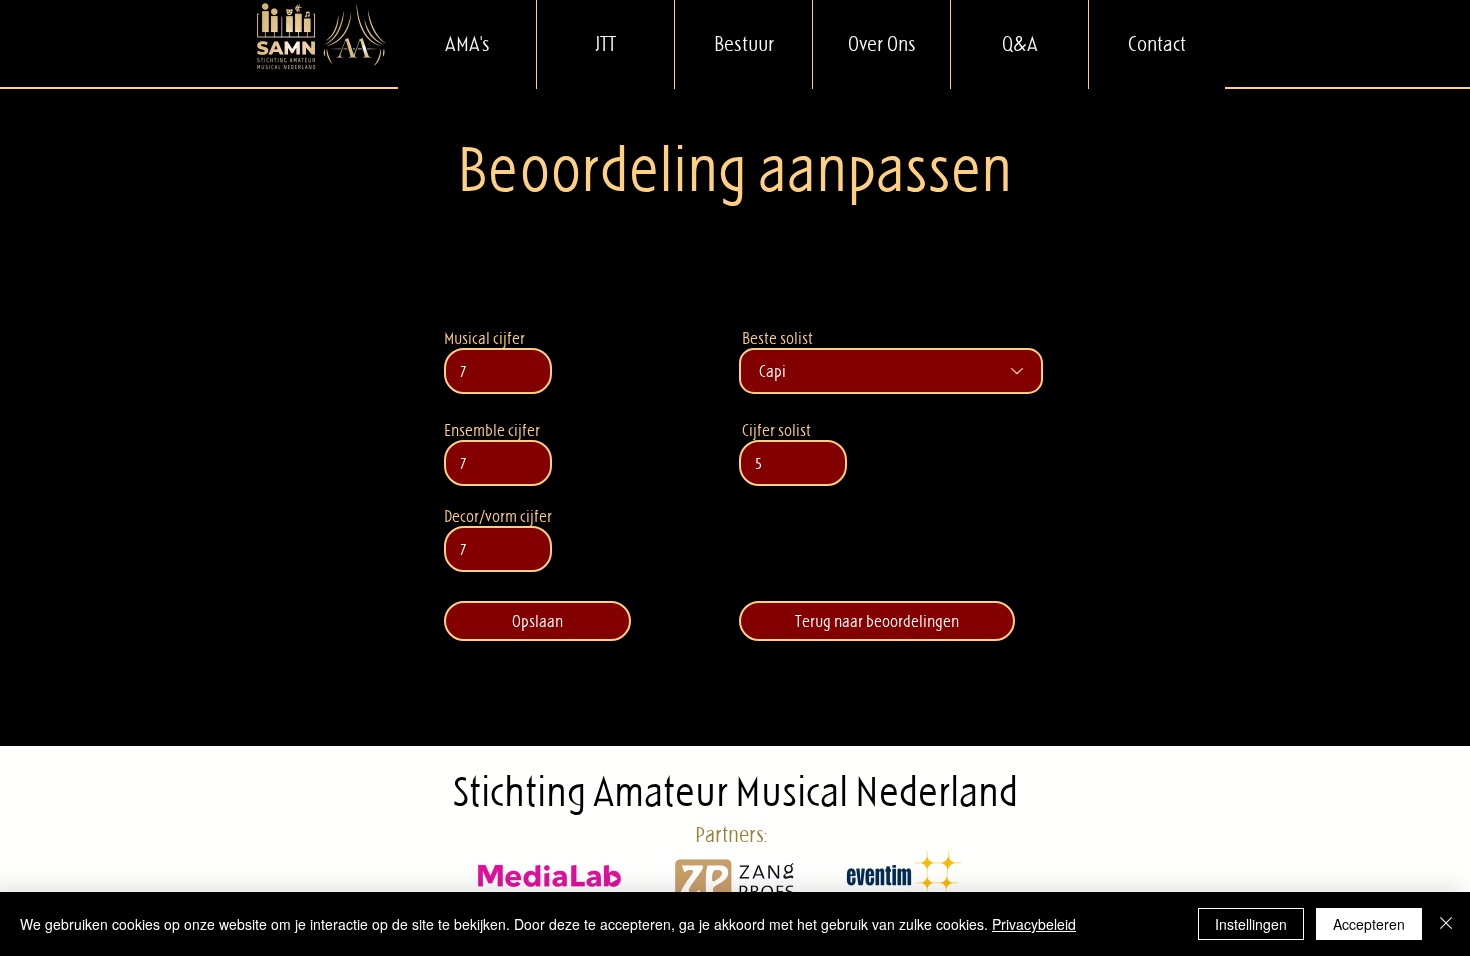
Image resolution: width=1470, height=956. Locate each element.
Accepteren (1369, 924)
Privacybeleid (1034, 924)
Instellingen (1251, 924)
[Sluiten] (1446, 924)
